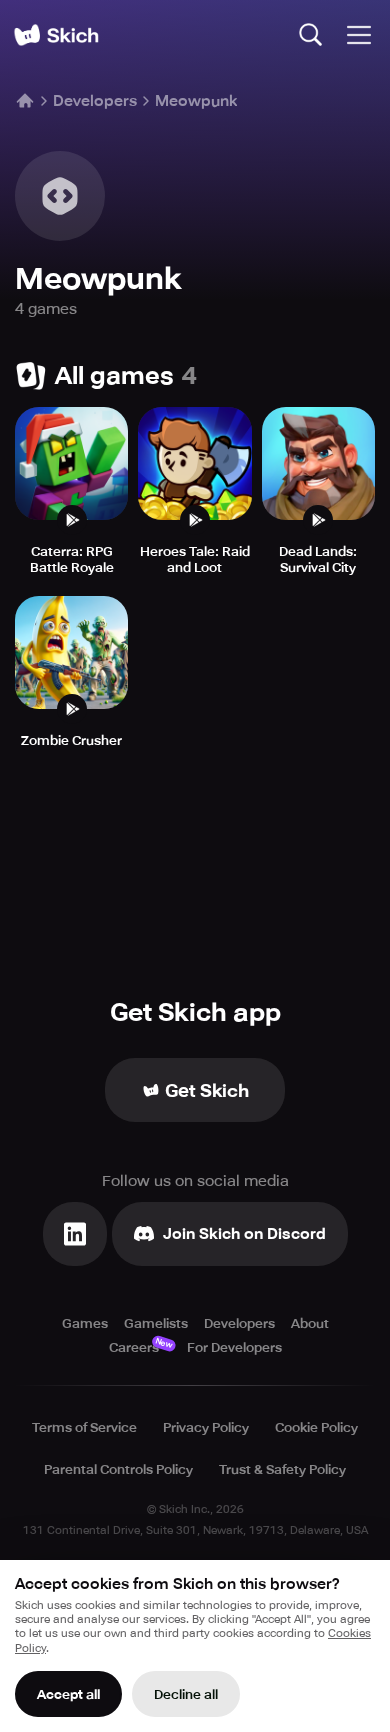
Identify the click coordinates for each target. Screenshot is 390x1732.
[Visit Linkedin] (75, 1234)
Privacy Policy (206, 1427)
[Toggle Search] (311, 35)
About (310, 1323)
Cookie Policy (316, 1427)
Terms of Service (84, 1427)
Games (85, 1323)
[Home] (56, 35)
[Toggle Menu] (359, 35)
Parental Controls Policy (118, 1469)
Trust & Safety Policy (282, 1469)
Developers (95, 101)
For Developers (234, 1347)
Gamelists (156, 1323)
